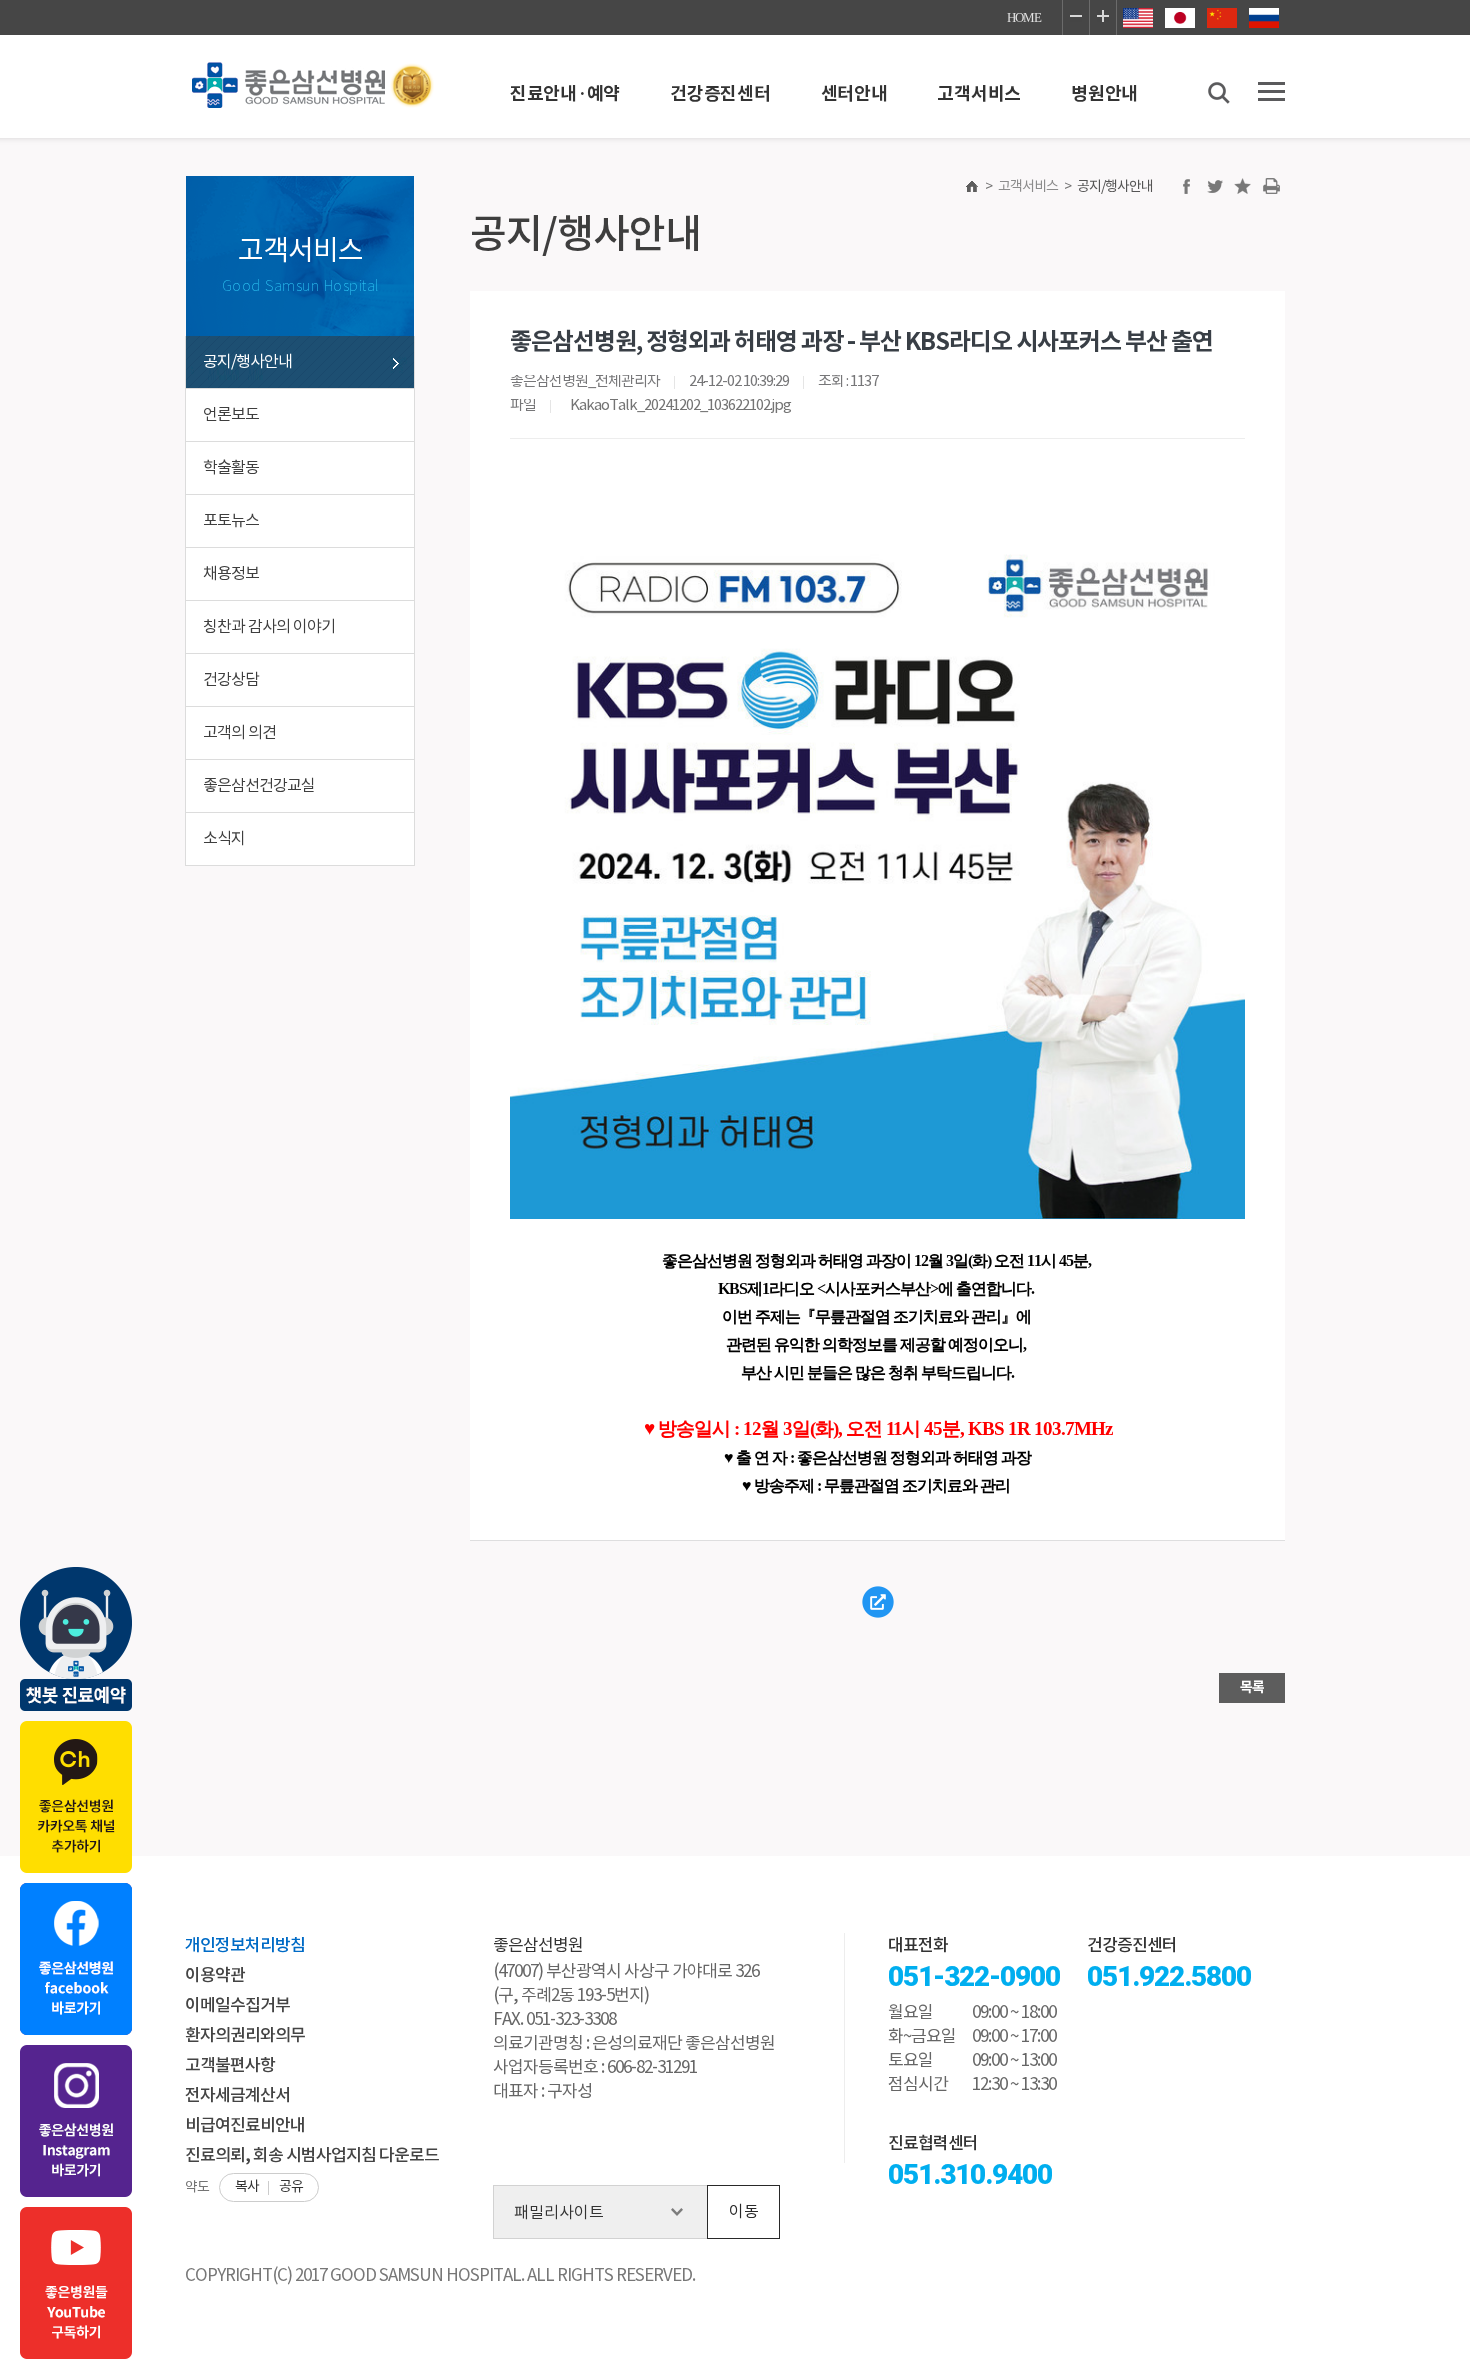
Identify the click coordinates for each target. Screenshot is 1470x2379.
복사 (247, 2187)
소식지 (224, 839)
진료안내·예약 (565, 94)
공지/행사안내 (247, 362)
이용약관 (215, 1976)
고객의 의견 (239, 733)
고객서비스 (979, 94)
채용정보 (231, 574)
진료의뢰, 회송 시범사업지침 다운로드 (312, 2156)
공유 (291, 2187)
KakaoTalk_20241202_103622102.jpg (680, 406)
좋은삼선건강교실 (259, 786)
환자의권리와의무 (245, 2036)
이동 (744, 2212)
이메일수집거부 (237, 2006)
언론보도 (231, 415)
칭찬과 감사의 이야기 (269, 627)
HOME (1024, 17)
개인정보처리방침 (245, 1946)
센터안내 (854, 94)
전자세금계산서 (237, 2096)
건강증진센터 (720, 94)
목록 (1252, 1687)
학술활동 (231, 468)
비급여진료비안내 (245, 2126)
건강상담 (231, 680)
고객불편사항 (230, 2066)
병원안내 (1104, 94)
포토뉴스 (231, 521)
